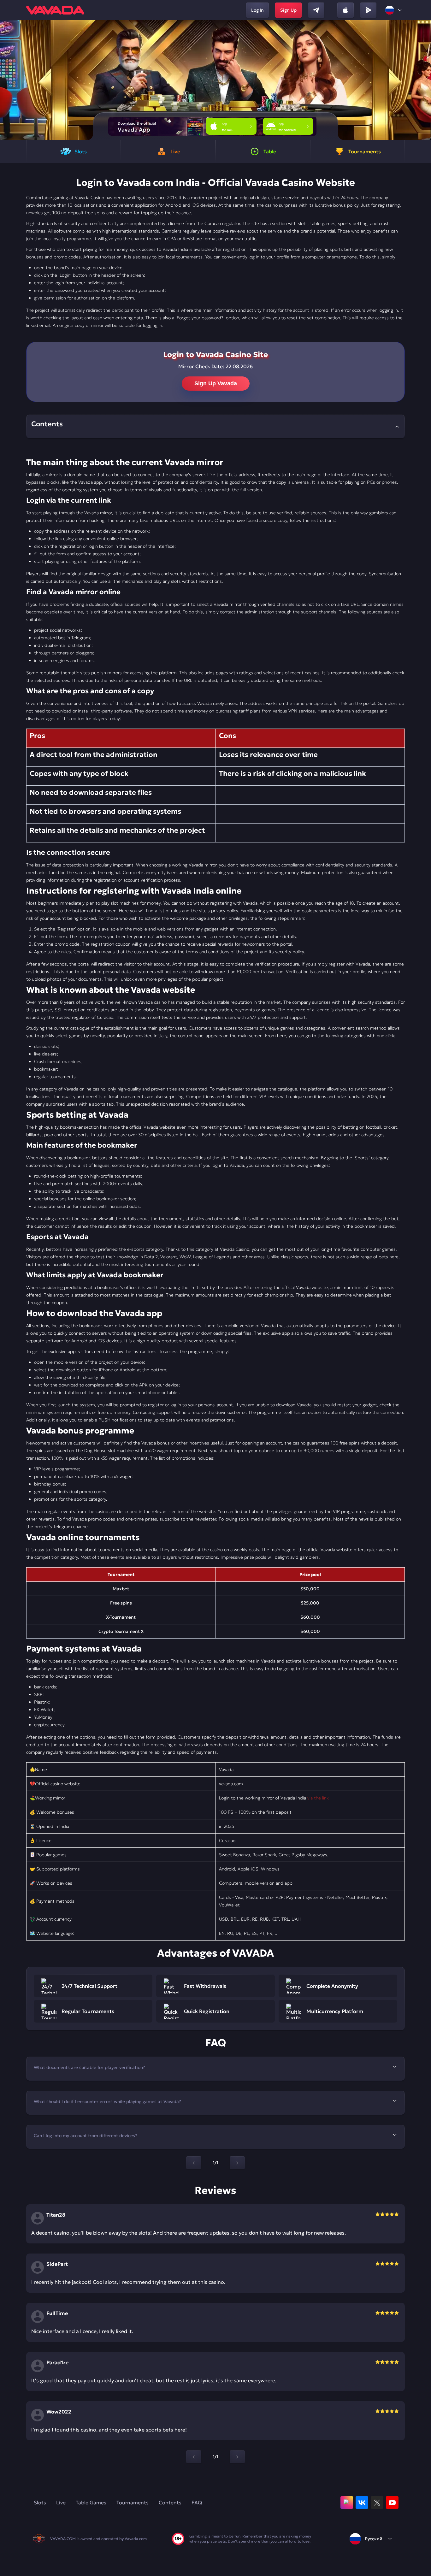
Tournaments (133, 2502)
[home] (55, 10)
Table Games (91, 2502)
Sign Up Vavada (216, 383)
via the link (318, 1798)
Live (61, 2502)
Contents (170, 2502)
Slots (40, 2502)
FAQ (197, 2502)
